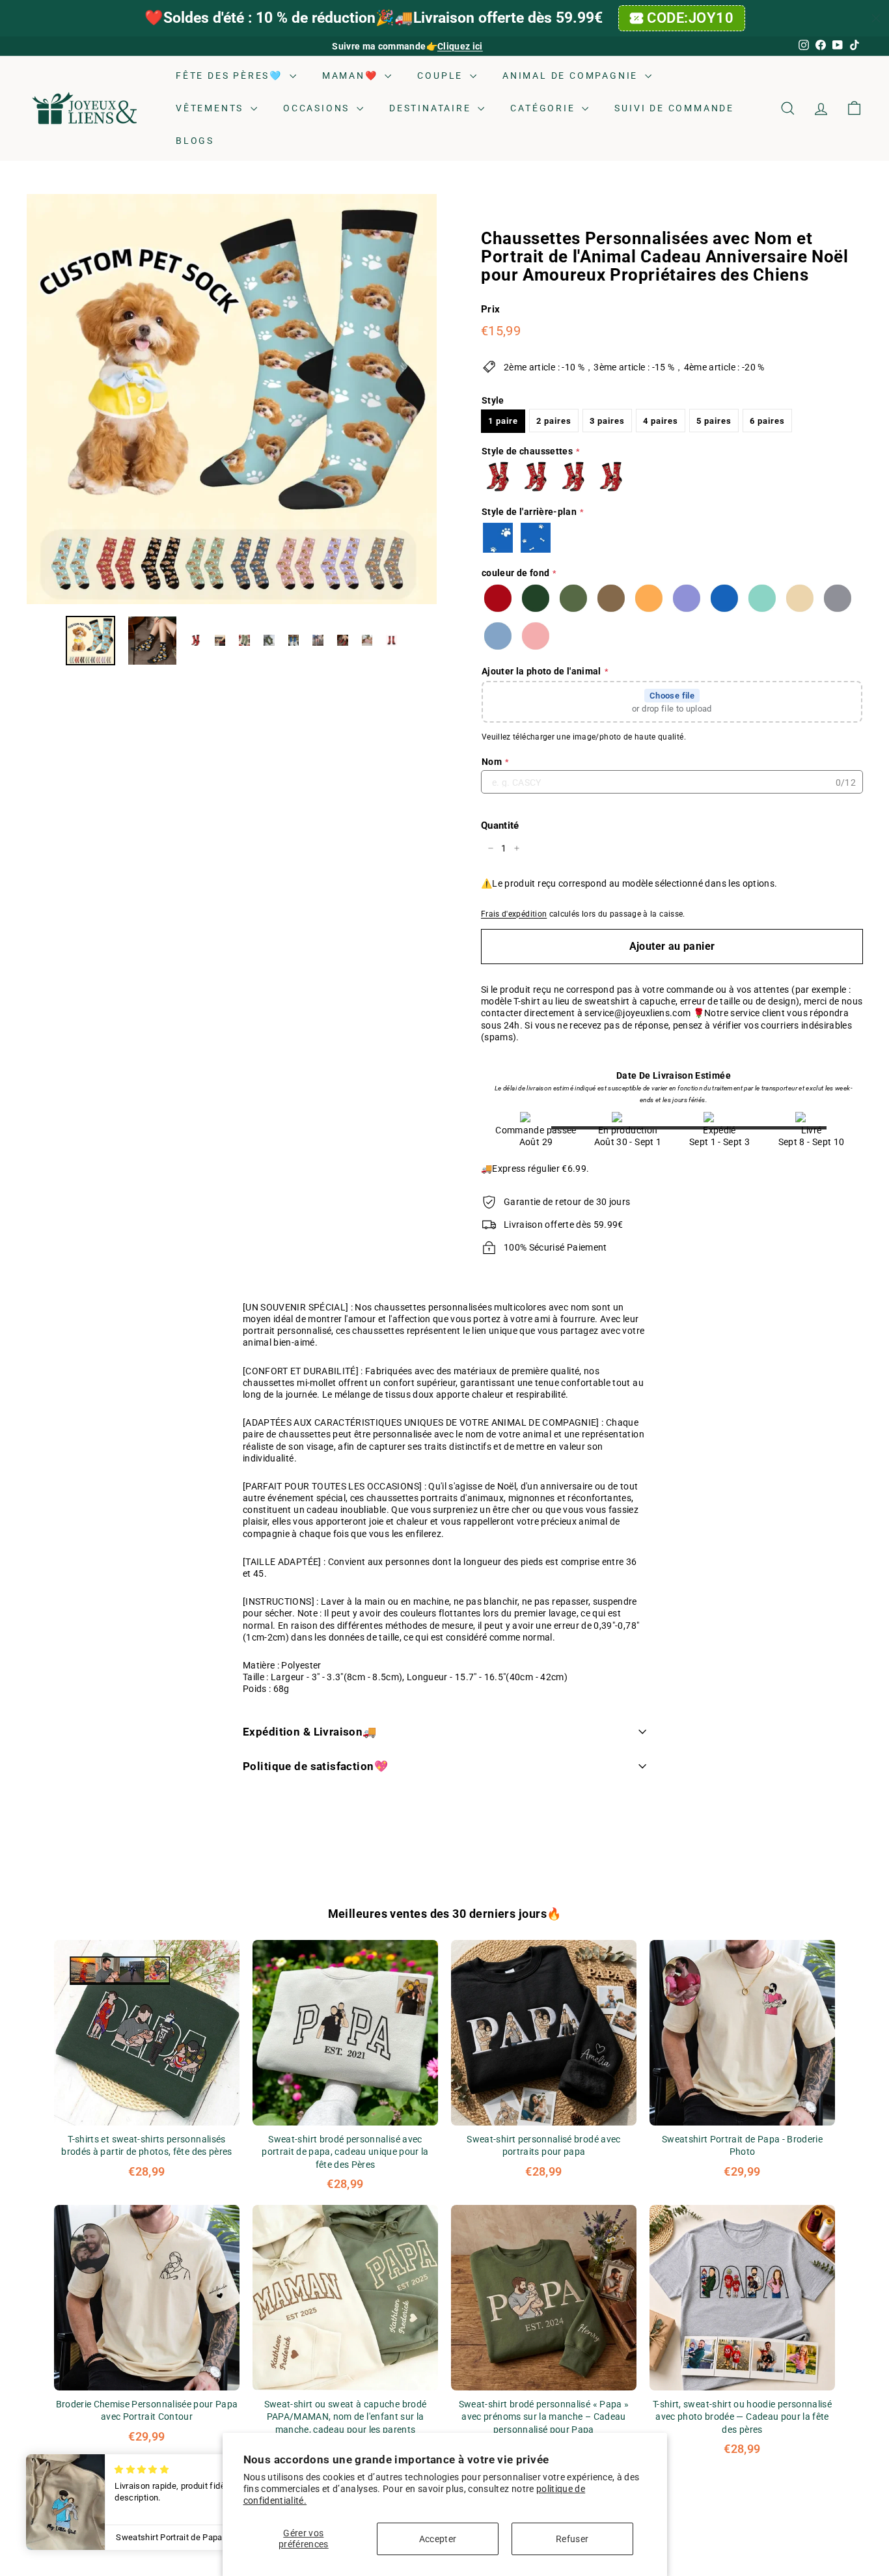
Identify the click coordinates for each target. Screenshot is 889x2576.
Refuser (572, 2539)
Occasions (318, 108)
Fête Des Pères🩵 (231, 76)
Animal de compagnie (572, 76)
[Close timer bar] (876, 18)
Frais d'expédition (514, 913)
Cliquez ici (460, 46)
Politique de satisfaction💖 (315, 1766)
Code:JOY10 (691, 18)
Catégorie (544, 108)
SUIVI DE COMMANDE (674, 108)
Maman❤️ (352, 76)
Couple (442, 76)
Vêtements (212, 108)
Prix (490, 309)
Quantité (500, 825)
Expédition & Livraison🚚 (310, 1732)
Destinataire (432, 108)
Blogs (195, 141)
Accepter (438, 2539)
